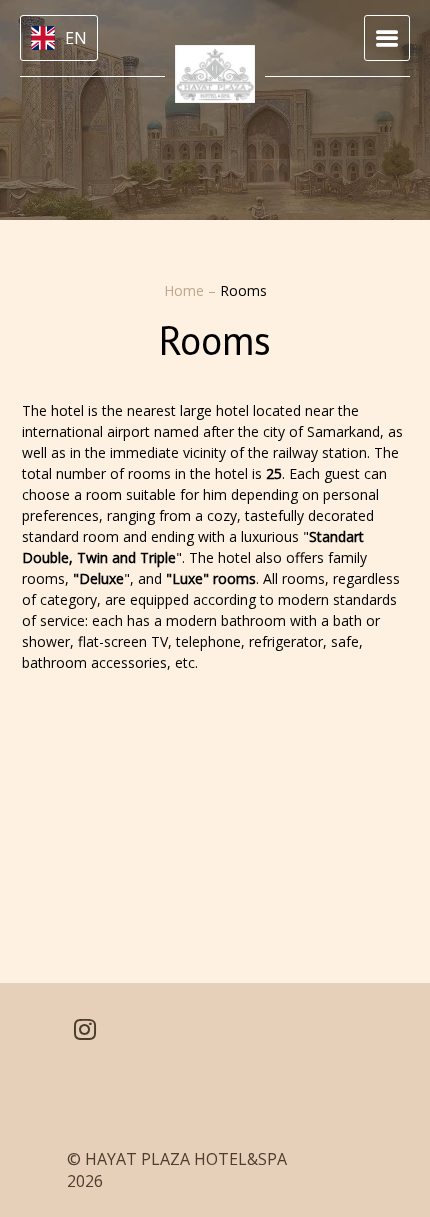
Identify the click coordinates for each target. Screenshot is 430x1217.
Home (186, 290)
